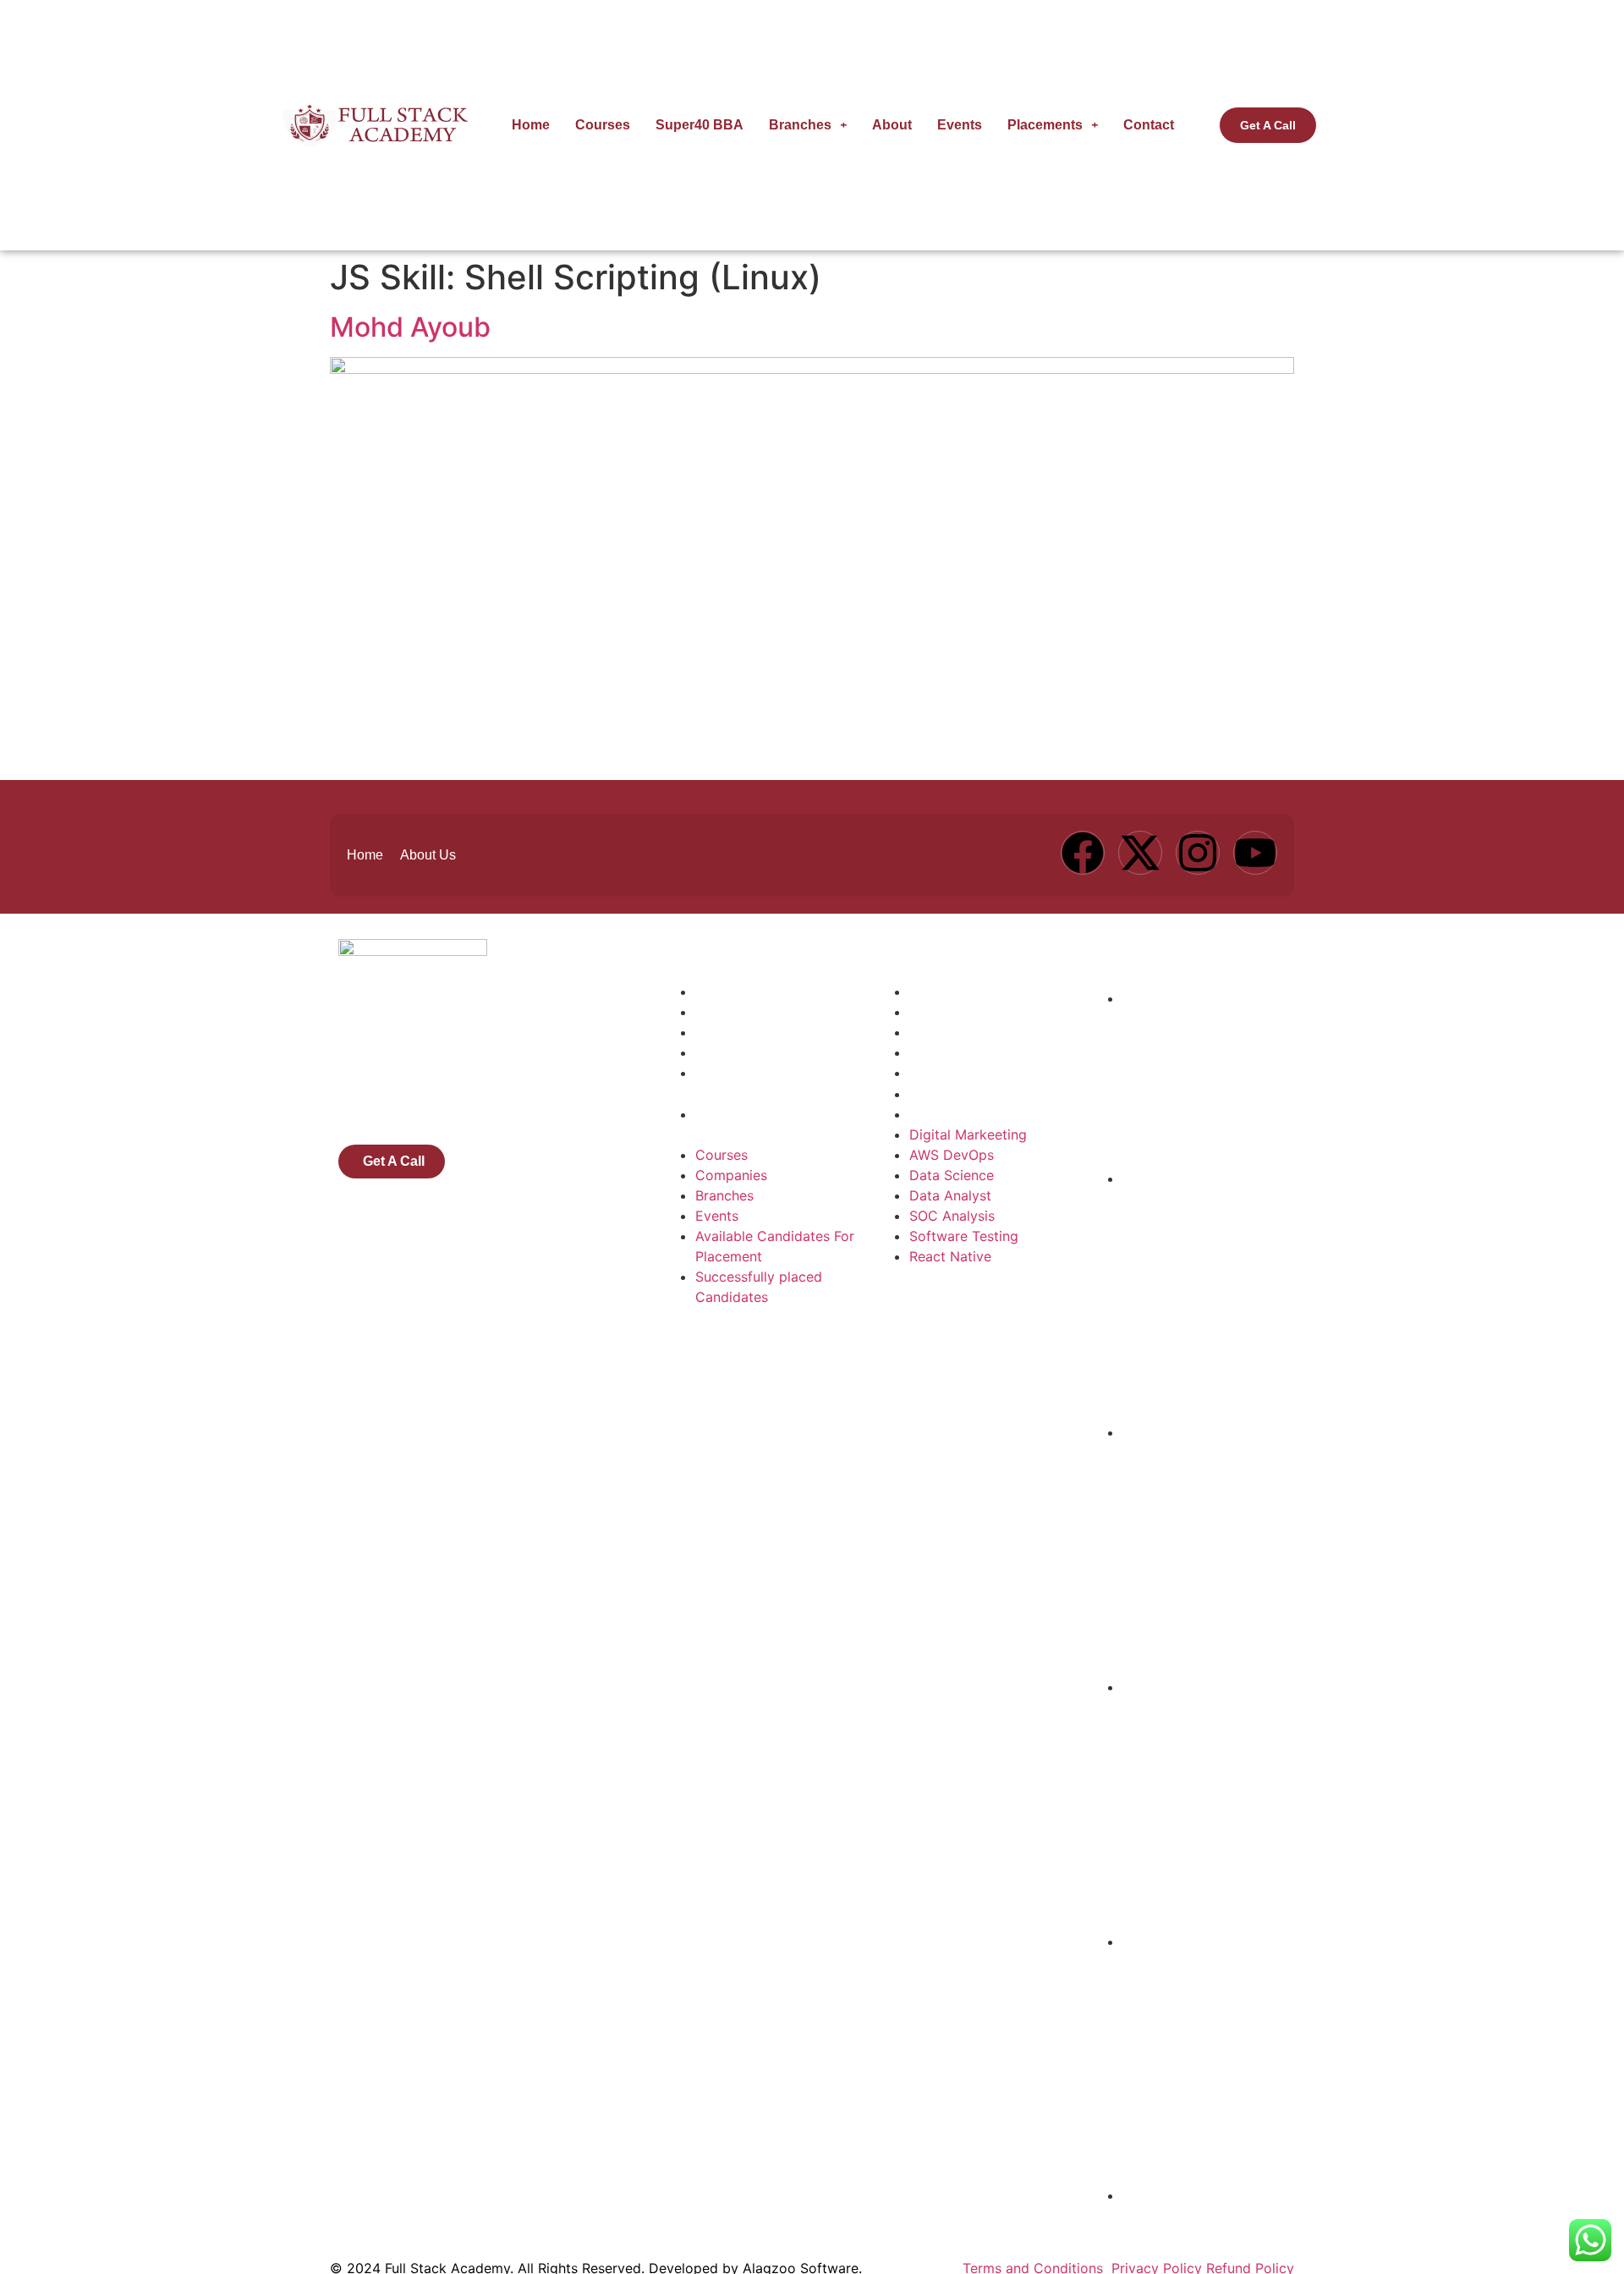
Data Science (952, 1032)
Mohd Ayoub (410, 327)
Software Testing (964, 1094)
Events (960, 125)
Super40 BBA (700, 125)
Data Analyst (950, 1052)
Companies (731, 1012)
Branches (800, 125)
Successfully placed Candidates (759, 1124)
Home (531, 125)
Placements (1045, 125)
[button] (808, 125)
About (892, 125)
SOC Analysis (952, 1073)
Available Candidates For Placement (775, 1083)
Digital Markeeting (968, 991)
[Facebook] (1083, 853)
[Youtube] (1255, 853)
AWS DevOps (952, 1012)
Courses (603, 125)
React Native (950, 1114)
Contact (1149, 125)
